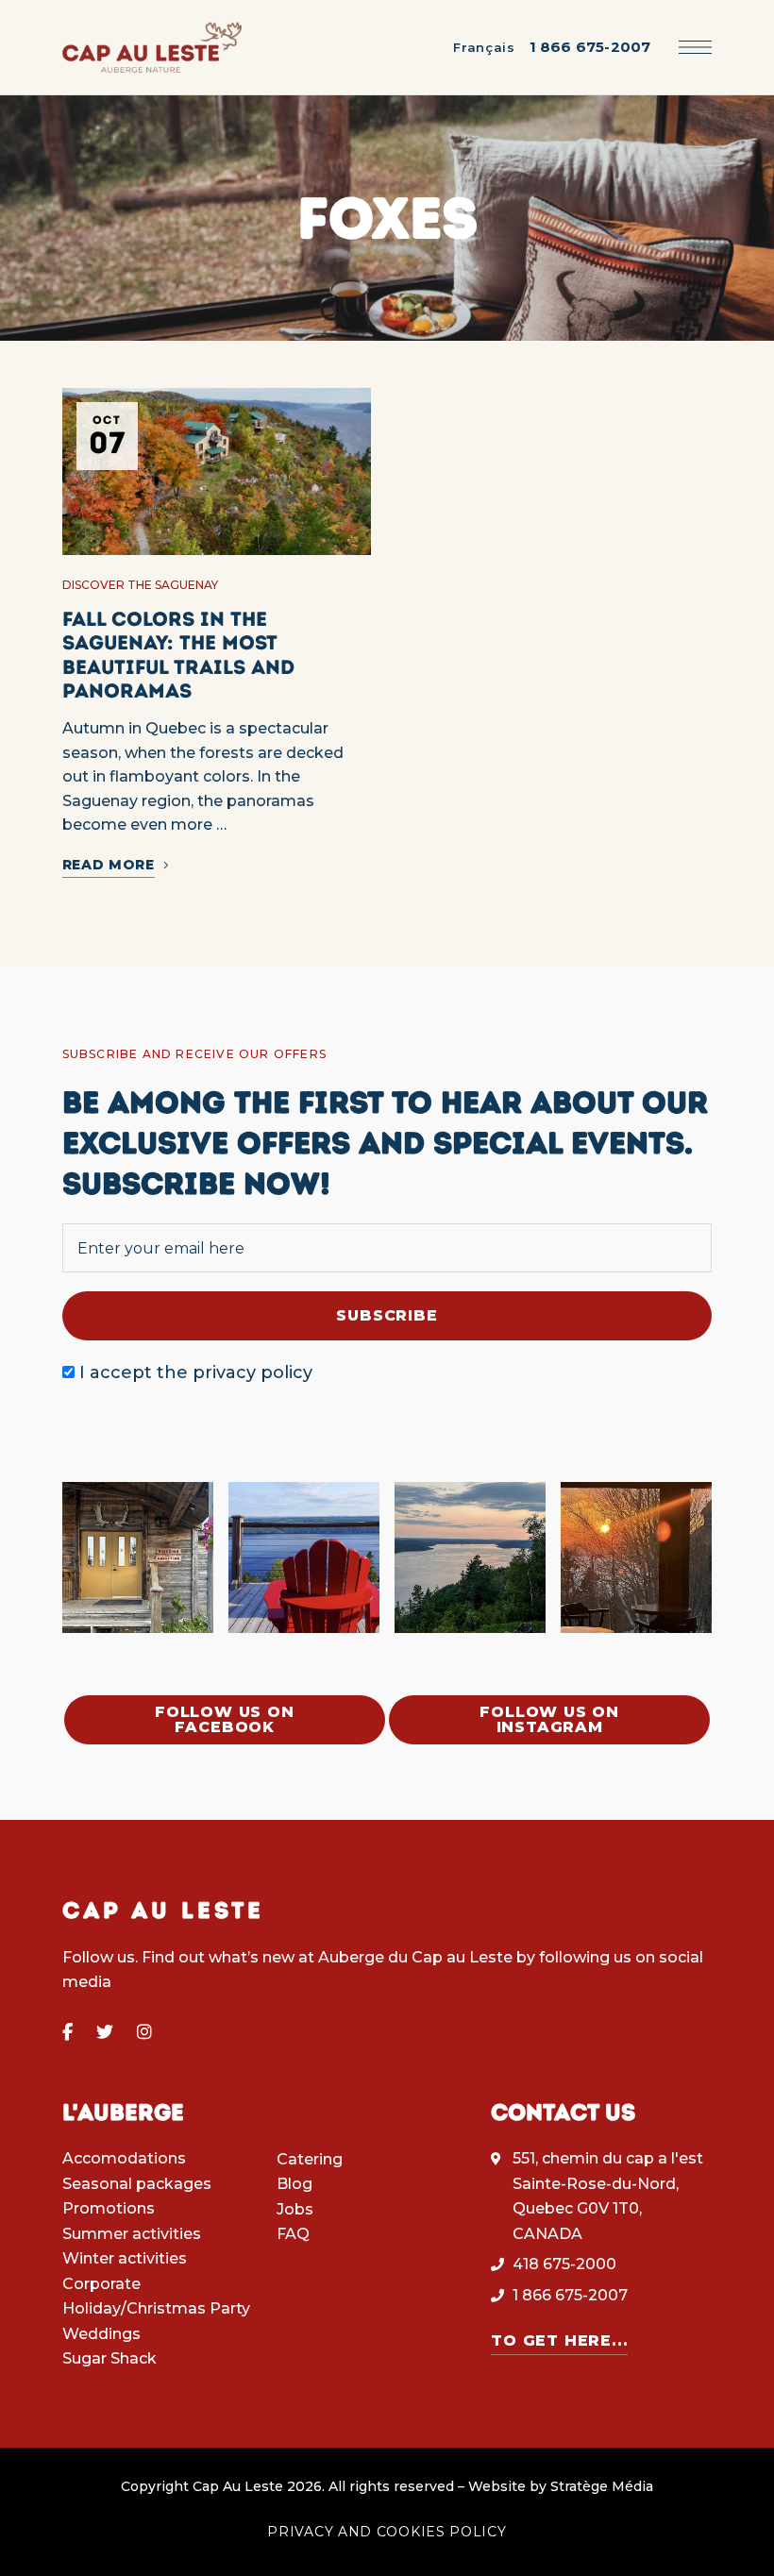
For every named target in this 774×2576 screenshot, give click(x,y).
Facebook (67, 2032)
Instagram (144, 2032)
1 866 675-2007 (590, 47)
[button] (225, 1720)
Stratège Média (602, 2486)
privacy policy (252, 1372)
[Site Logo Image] (152, 48)
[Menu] (695, 47)
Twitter (105, 2032)
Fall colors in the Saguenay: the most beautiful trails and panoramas (178, 655)
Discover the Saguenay (140, 585)
